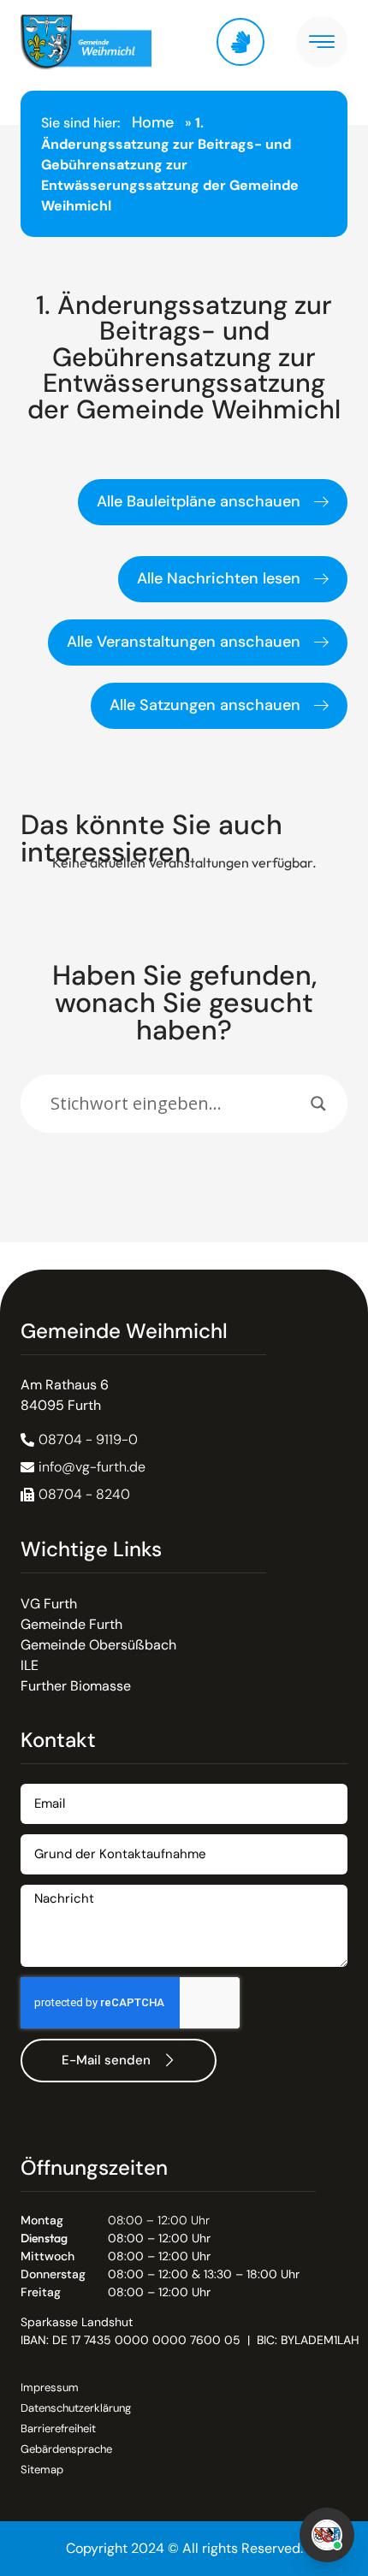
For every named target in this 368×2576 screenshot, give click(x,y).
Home (153, 122)
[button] (75, 1495)
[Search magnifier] (318, 1104)
